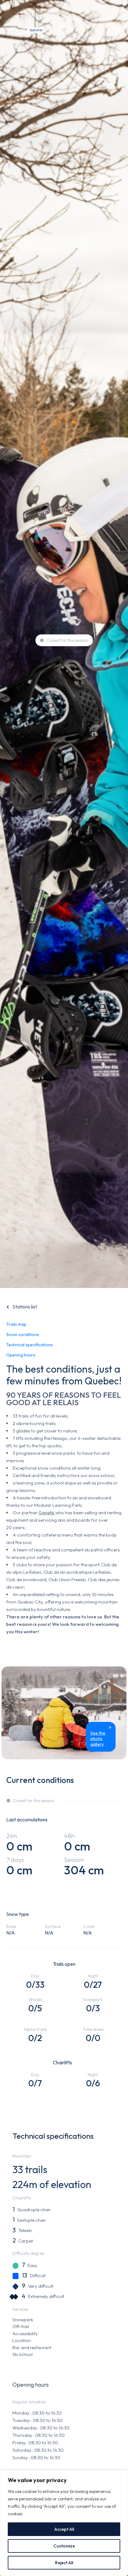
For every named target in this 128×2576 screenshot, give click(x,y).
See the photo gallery (98, 1739)
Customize (64, 2546)
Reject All (64, 2563)
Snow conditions (23, 1334)
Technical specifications (30, 1345)
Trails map (16, 1324)
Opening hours (21, 1355)
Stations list (25, 1307)
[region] (64, 2523)
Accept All (64, 2529)
